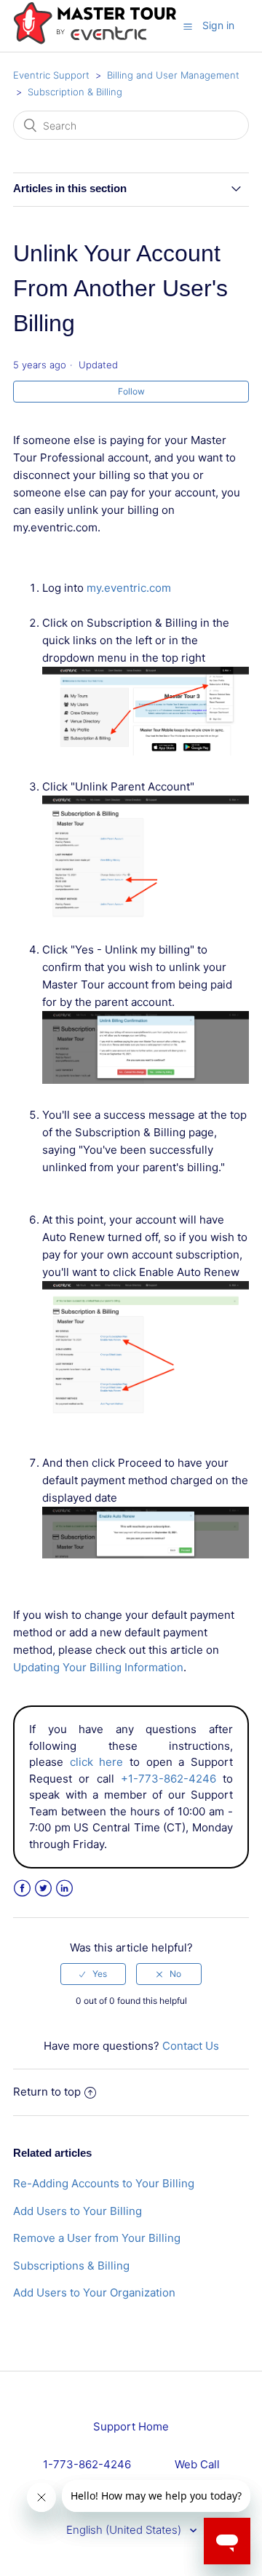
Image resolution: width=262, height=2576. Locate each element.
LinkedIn (64, 1889)
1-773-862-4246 (87, 2464)
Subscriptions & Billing (71, 2266)
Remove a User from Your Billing (97, 2238)
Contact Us (191, 2046)
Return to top (47, 2092)
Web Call (197, 2464)
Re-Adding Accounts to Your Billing (104, 2183)
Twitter (43, 1889)
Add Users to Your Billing (78, 2211)
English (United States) (125, 2530)
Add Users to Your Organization (94, 2292)
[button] (188, 26)
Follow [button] (131, 391)
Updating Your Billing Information (98, 1667)
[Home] (95, 41)
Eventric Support (51, 75)
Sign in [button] (218, 25)
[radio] (93, 1974)
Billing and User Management (173, 75)
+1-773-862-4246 (168, 1779)
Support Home (131, 2426)
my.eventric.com (129, 588)
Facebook (22, 1889)
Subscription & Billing (75, 92)
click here (97, 1762)
